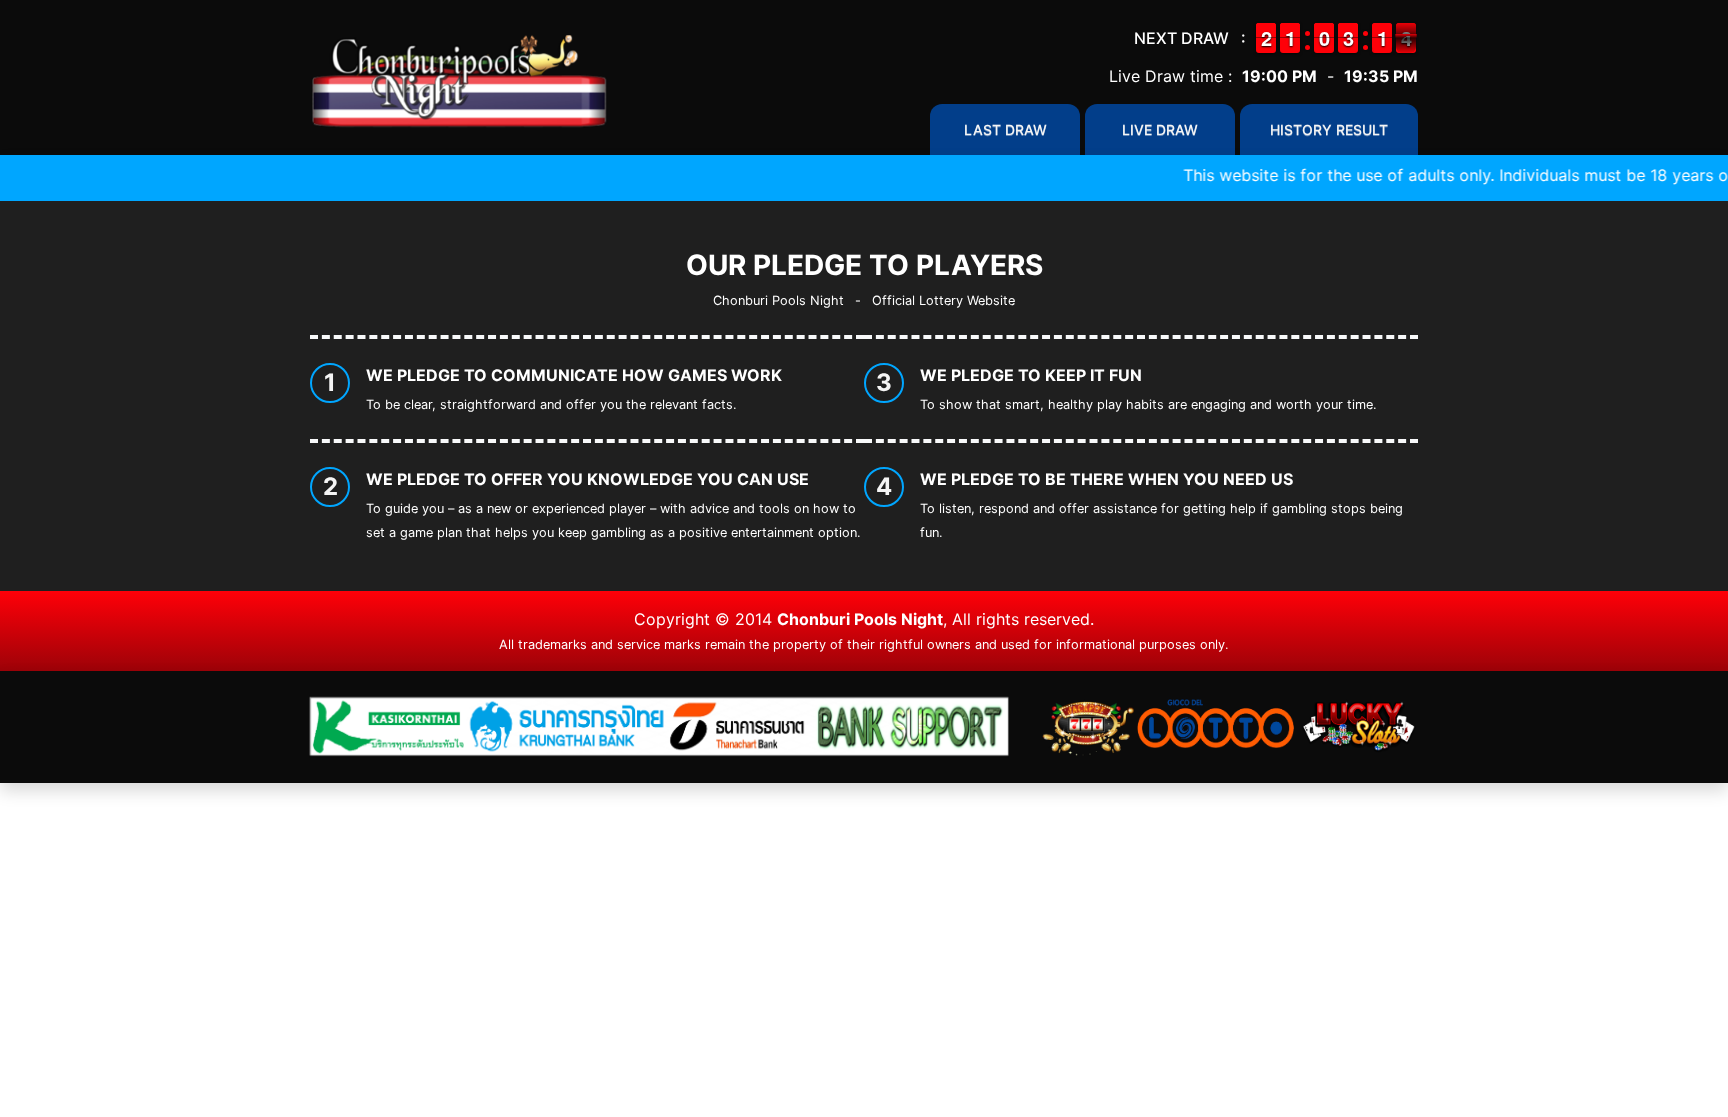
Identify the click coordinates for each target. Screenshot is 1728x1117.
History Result (1329, 129)
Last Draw (1005, 129)
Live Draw (1160, 129)
